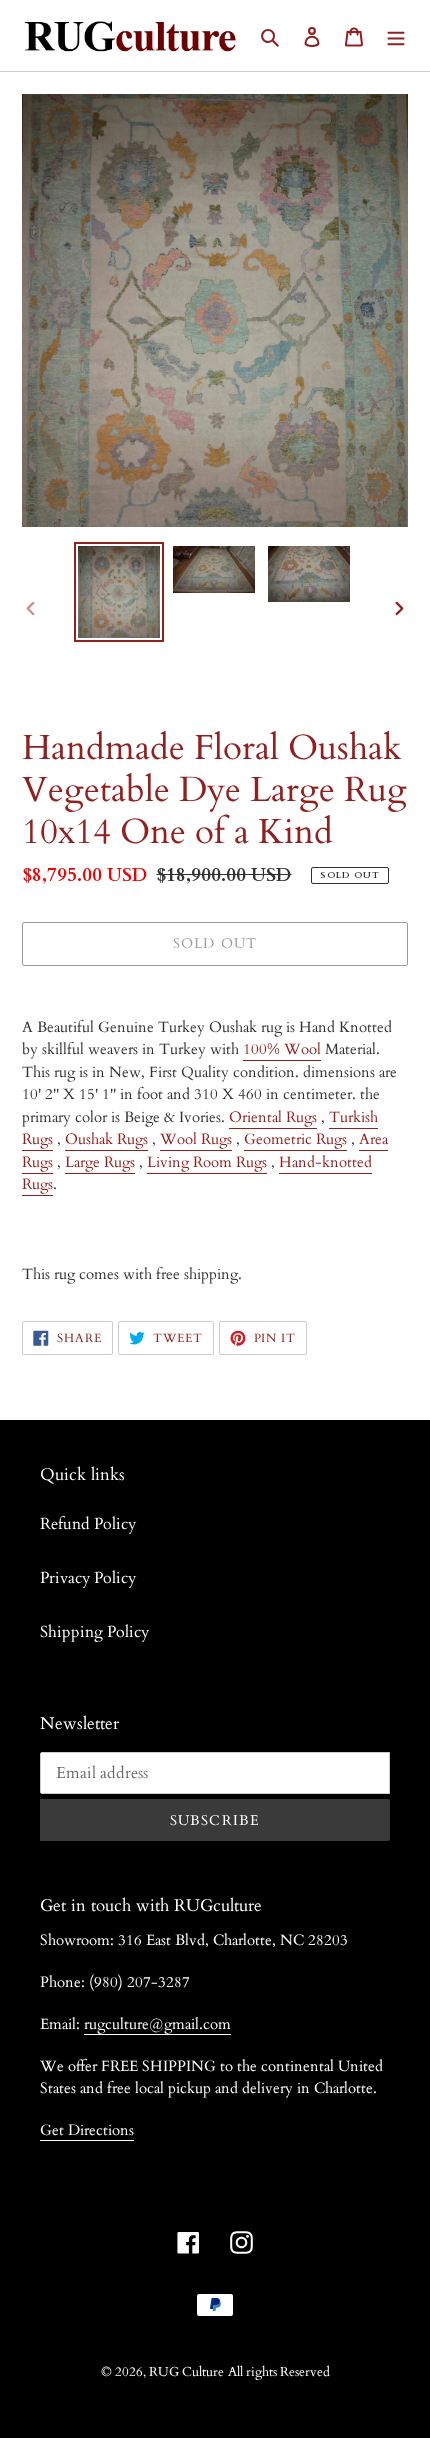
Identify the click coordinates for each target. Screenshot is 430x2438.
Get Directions (87, 2130)
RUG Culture (186, 2372)
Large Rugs (100, 1162)
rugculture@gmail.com (157, 2024)
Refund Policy (88, 1524)
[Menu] (396, 35)
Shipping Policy (94, 1632)
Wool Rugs (196, 1139)
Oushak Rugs (106, 1139)
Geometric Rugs (295, 1139)
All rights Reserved (279, 2372)
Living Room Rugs (207, 1162)
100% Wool (282, 1049)
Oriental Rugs (273, 1117)
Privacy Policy (88, 1578)
